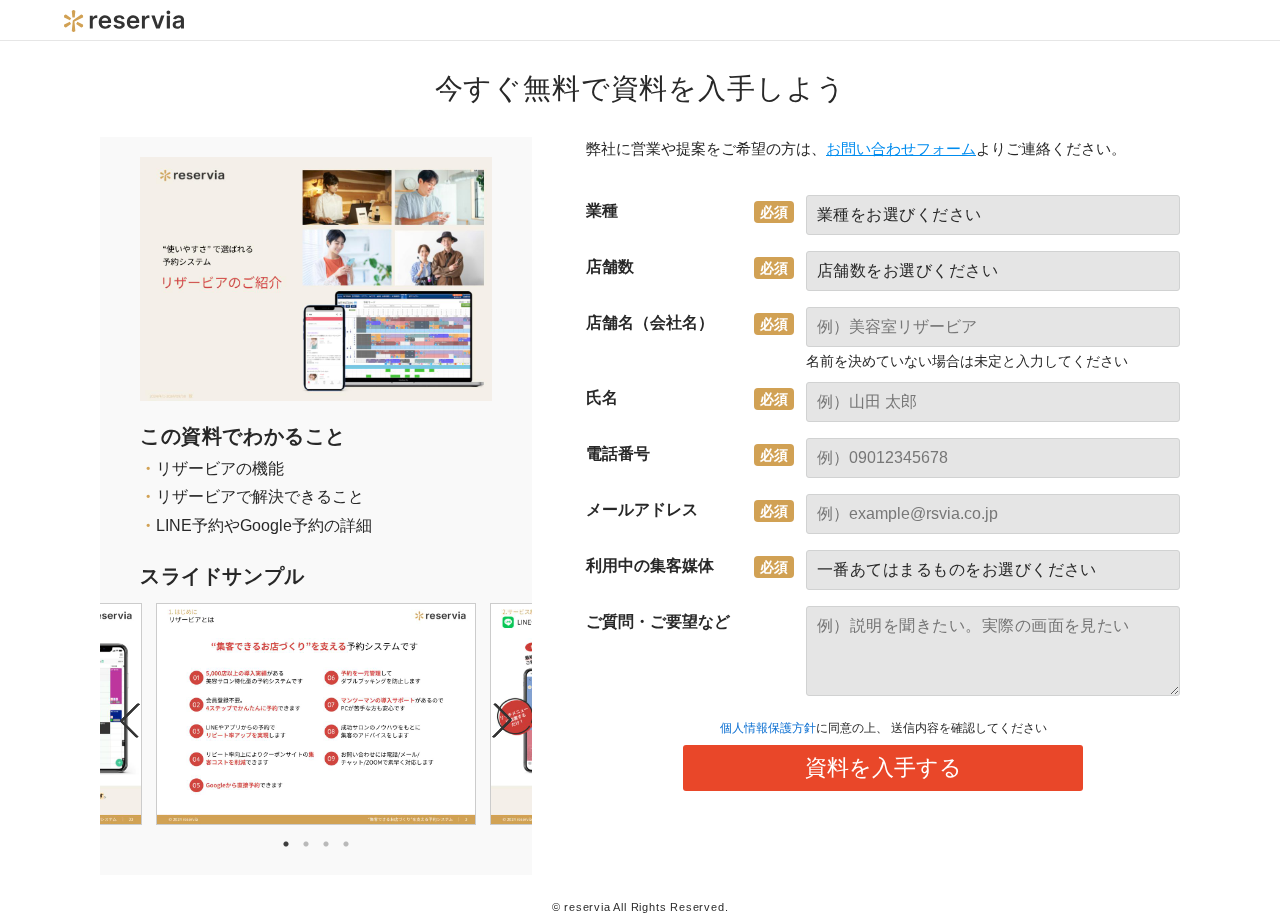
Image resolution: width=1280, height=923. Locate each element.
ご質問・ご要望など (658, 621)
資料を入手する (883, 767)
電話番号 (618, 453)
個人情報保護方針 (768, 728)
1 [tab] (286, 844)
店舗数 (610, 266)
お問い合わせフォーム (901, 148)
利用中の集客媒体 (650, 565)
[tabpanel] (316, 714)
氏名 (602, 397)
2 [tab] (306, 844)
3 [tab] (326, 844)
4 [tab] (346, 844)
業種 (602, 210)
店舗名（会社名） (650, 322)
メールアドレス (642, 509)
